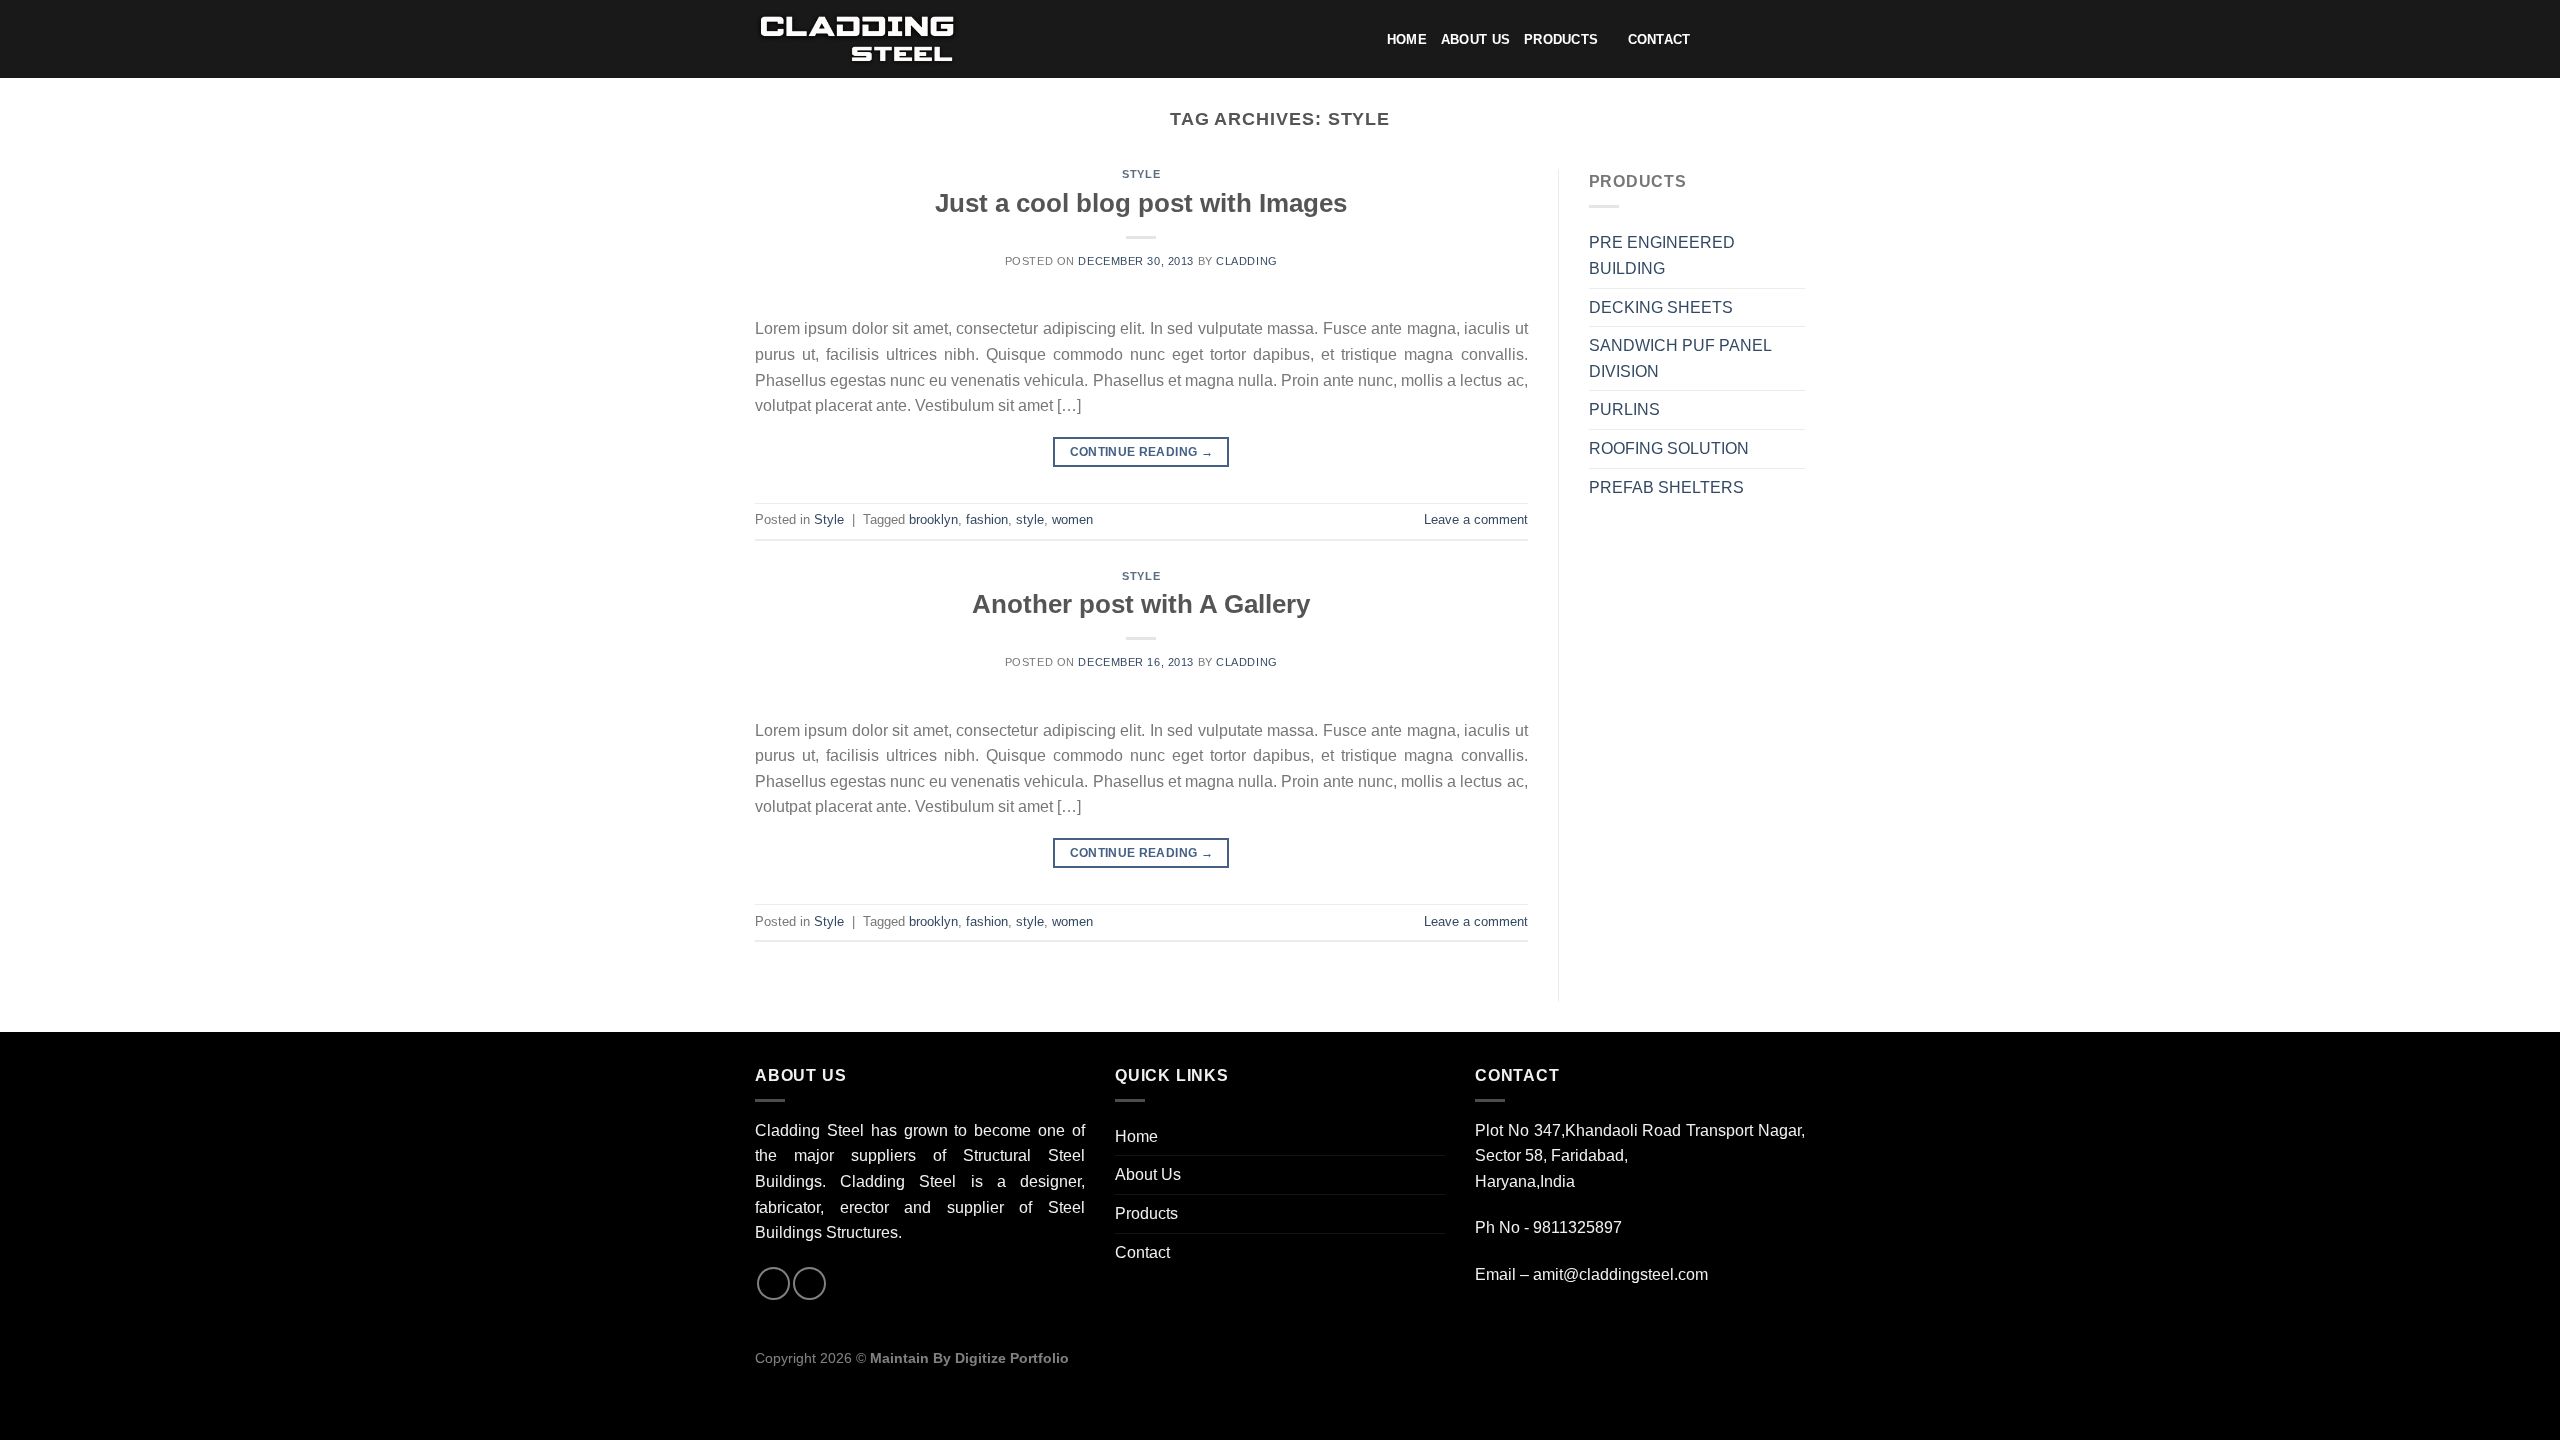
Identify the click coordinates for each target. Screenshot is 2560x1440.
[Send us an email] (1792, 40)
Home (1407, 39)
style (1030, 519)
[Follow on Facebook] (1740, 40)
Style (1141, 174)
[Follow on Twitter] (1766, 40)
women (1072, 519)
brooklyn (933, 519)
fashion (987, 519)
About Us (1475, 39)
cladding (1246, 261)
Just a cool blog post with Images (1141, 203)
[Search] (1711, 40)
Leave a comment (1476, 519)
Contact (1659, 39)
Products (1561, 39)
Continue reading (1142, 452)
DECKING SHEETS (1661, 307)
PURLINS (1624, 409)
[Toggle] (1797, 256)
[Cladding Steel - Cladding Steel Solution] (857, 39)
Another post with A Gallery (1141, 604)
